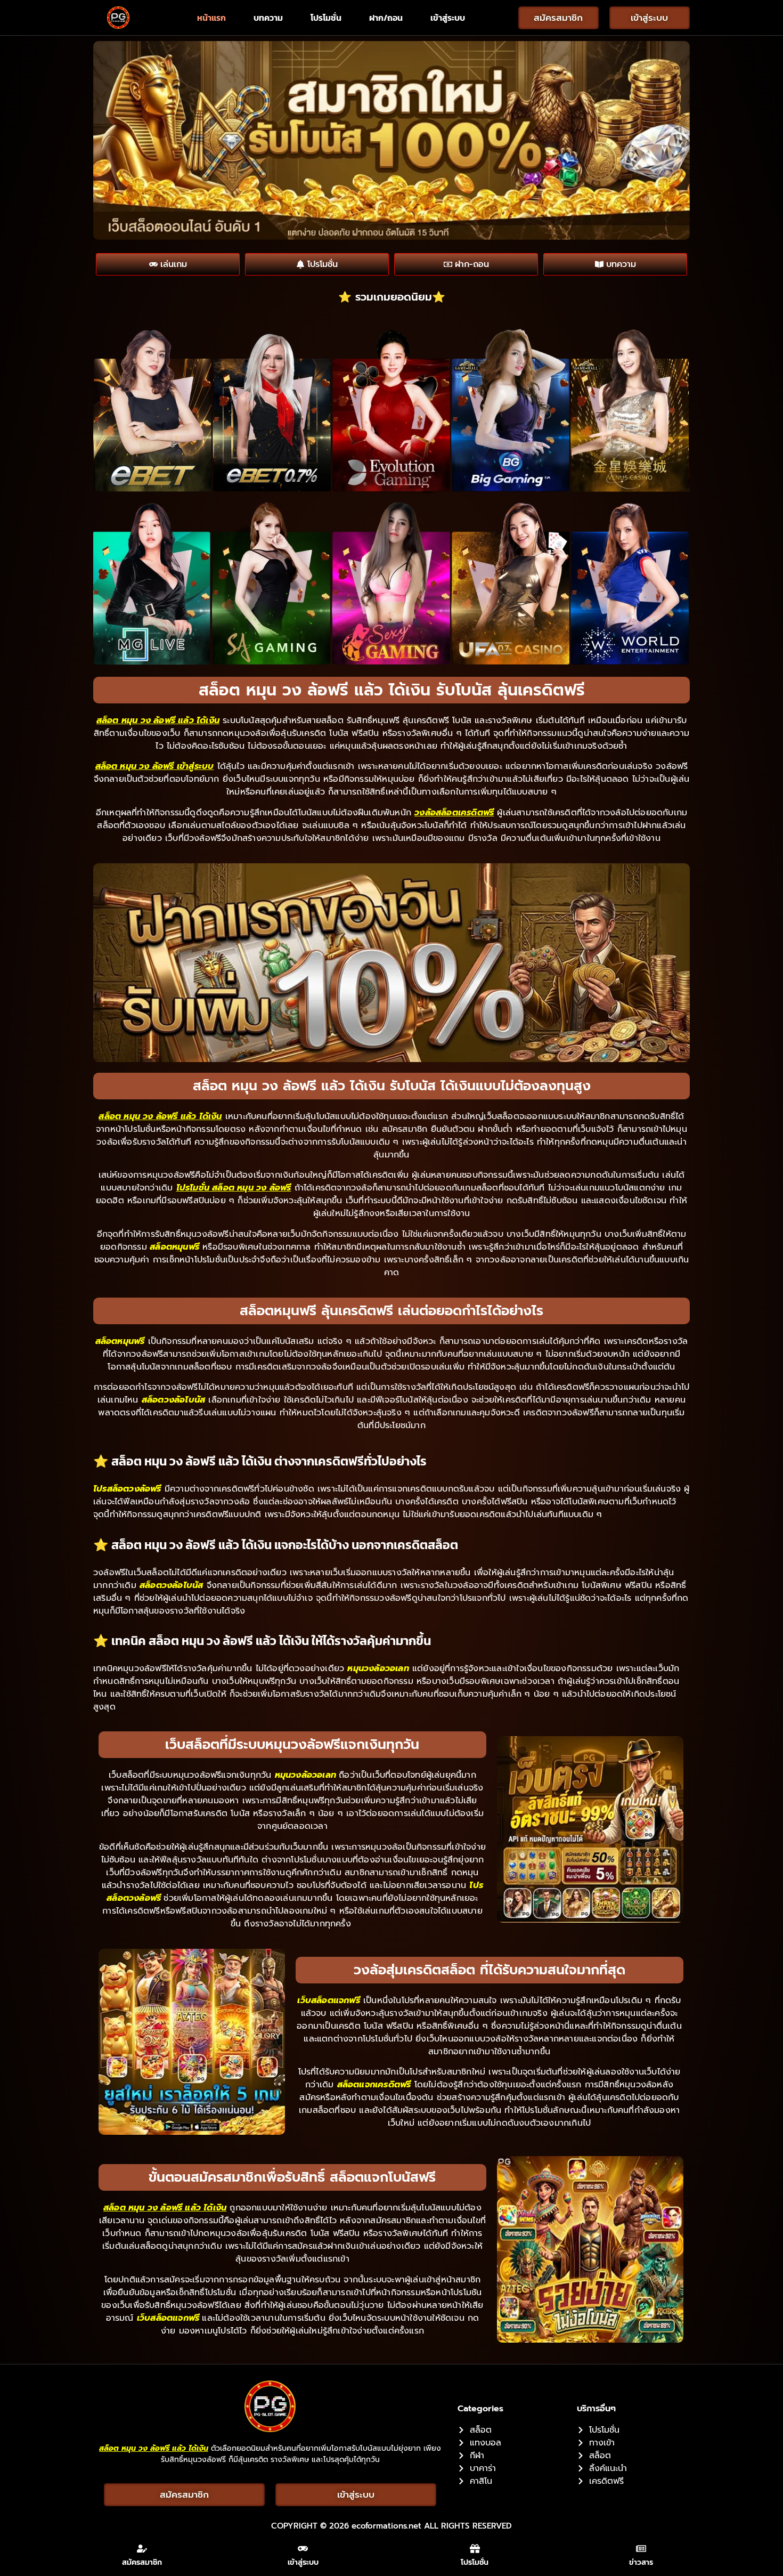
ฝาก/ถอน (386, 18)
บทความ (268, 18)
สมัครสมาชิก (142, 2562)
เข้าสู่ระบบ (448, 18)
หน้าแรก (211, 18)
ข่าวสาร (641, 2562)
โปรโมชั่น (326, 18)
